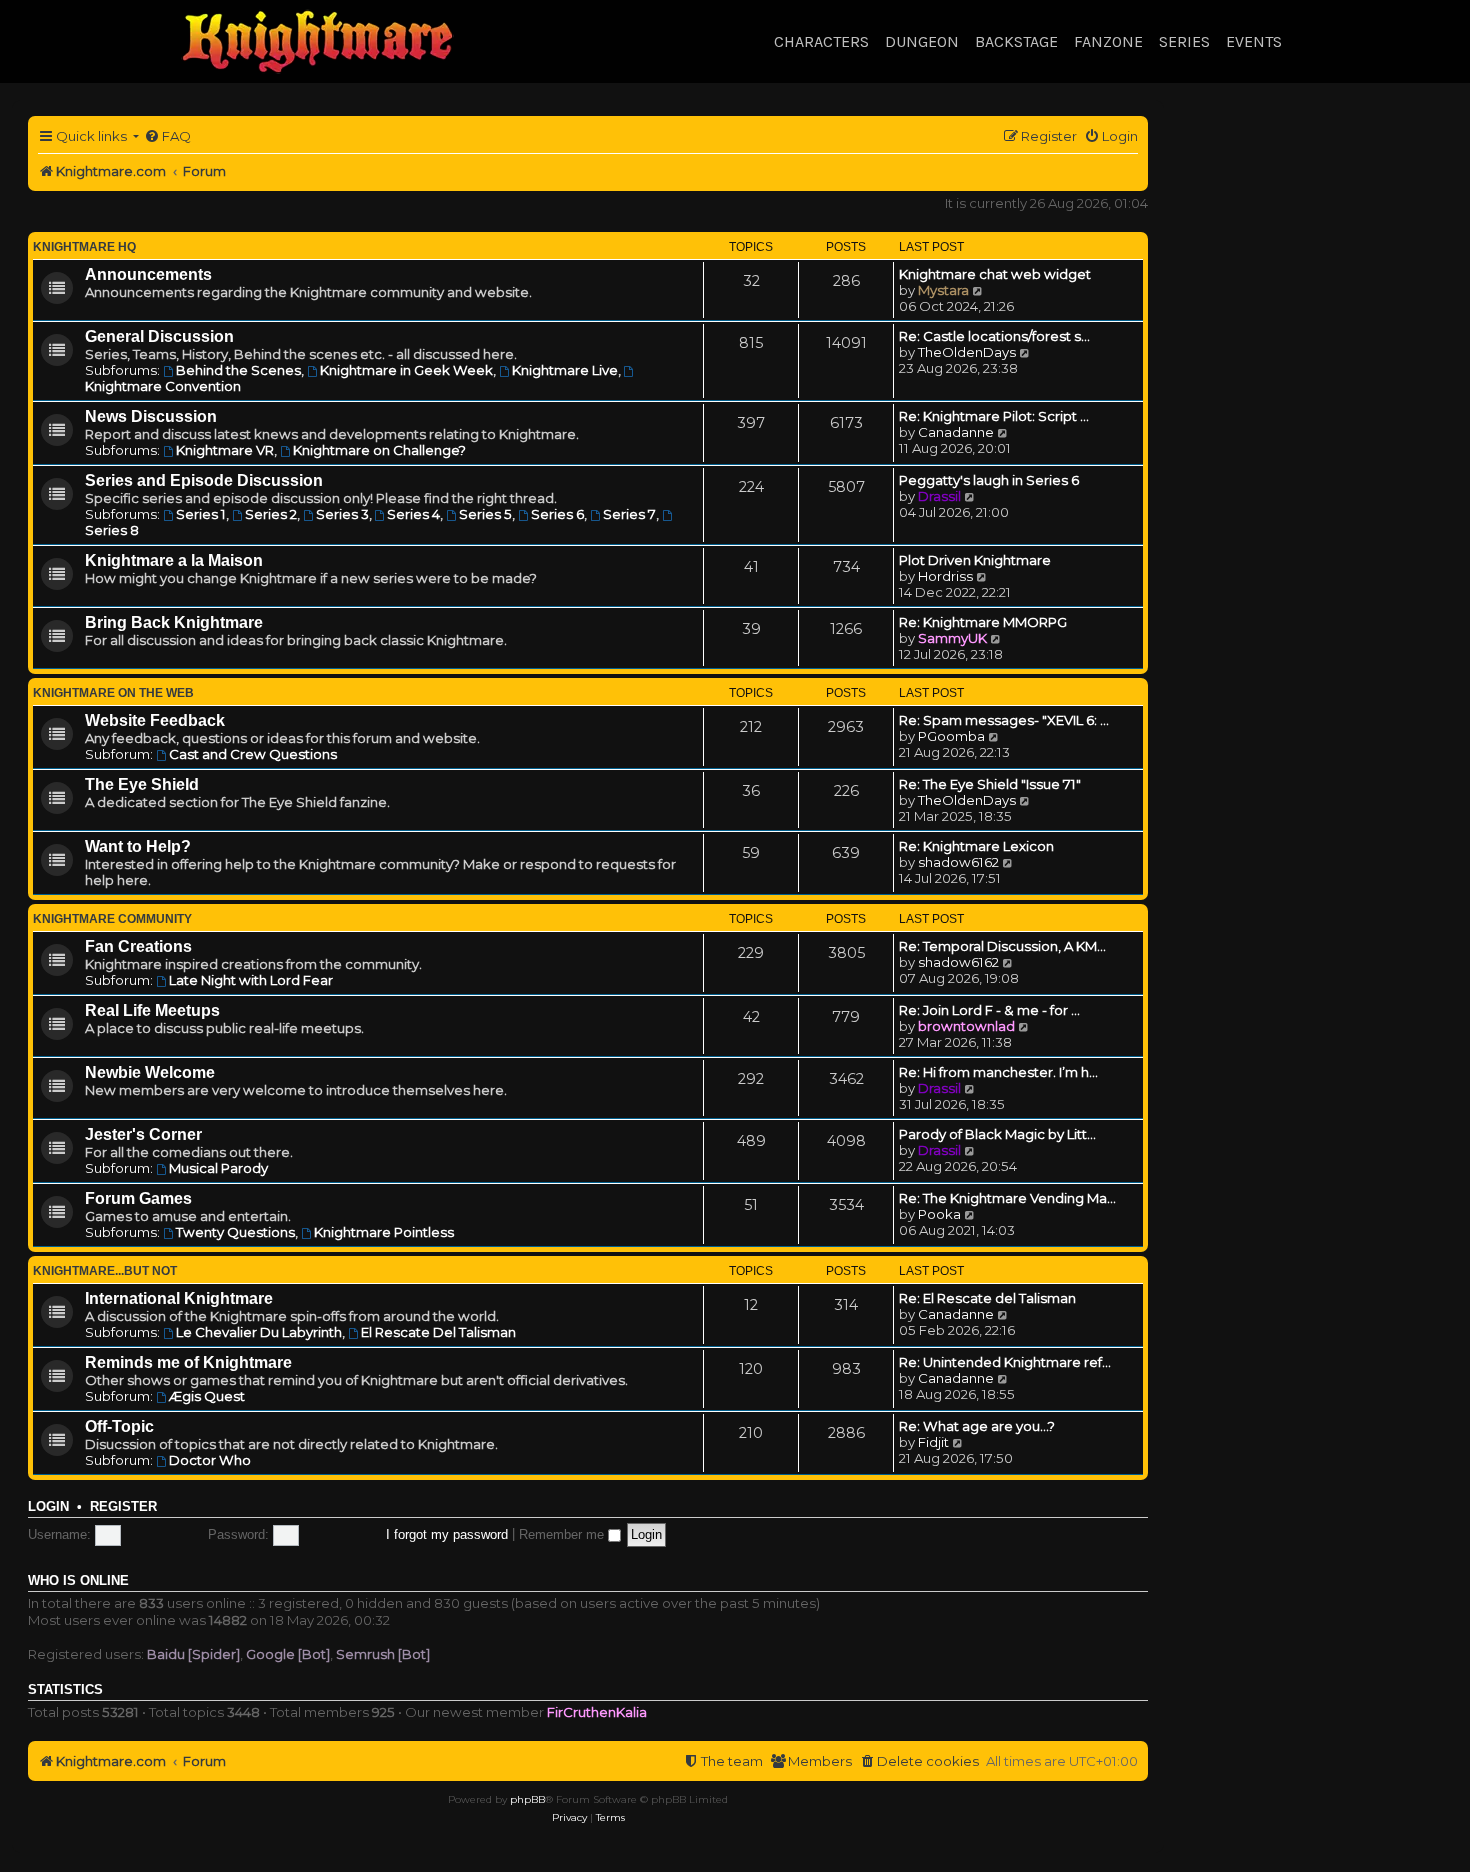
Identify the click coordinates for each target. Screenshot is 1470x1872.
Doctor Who (210, 1460)
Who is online (78, 1581)
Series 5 (485, 514)
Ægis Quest (207, 1396)
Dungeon (922, 41)
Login (48, 1507)
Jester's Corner (143, 1134)
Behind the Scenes (238, 370)
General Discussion (159, 336)
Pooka (939, 1214)
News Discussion (151, 416)
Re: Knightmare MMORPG (983, 622)
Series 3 (342, 514)
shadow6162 (958, 862)
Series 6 (557, 514)
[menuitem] (167, 136)
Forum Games (138, 1198)
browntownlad (966, 1026)
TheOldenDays (967, 352)
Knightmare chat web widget (995, 274)
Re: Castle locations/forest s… (994, 336)
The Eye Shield (142, 784)
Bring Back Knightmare (174, 622)
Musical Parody (218, 1168)
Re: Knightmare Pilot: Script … (994, 416)
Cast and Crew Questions (253, 754)
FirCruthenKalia (597, 1712)
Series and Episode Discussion (204, 480)
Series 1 (201, 514)
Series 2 (271, 514)
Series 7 (629, 514)
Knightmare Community (112, 919)
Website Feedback (155, 720)
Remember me (563, 1534)
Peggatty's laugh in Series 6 (989, 480)
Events (1254, 41)
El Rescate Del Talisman (438, 1332)
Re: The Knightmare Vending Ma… (1007, 1198)
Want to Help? (138, 846)
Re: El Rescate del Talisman (987, 1298)
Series (1184, 41)
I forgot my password (447, 1534)
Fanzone (1108, 41)
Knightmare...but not (105, 1271)
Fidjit (933, 1442)
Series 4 (413, 514)
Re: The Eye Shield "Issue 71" (990, 784)
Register (123, 1507)
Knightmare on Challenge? (379, 450)
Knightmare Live (565, 370)
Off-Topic (119, 1426)
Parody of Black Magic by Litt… (997, 1134)
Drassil (939, 496)
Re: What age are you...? (977, 1426)
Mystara (943, 290)
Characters (821, 41)
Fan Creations (138, 946)
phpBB (527, 1799)
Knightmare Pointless (384, 1232)
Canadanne (956, 432)
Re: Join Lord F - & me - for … (989, 1010)
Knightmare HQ (84, 247)
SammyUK (952, 638)
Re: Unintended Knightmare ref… (1005, 1362)
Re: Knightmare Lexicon (976, 846)
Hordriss (945, 576)
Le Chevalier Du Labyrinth (259, 1332)
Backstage (1016, 41)
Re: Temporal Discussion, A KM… (1002, 946)
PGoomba (951, 736)
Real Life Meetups (152, 1010)
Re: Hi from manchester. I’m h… (998, 1072)
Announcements (148, 274)
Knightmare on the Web (113, 693)
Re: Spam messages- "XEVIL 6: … (1004, 720)
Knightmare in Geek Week (406, 370)
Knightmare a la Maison (174, 560)
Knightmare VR (225, 450)
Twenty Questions (235, 1232)
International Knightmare (179, 1298)
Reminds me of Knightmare (188, 1362)
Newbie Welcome (150, 1072)
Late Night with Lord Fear (251, 980)
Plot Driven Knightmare (975, 560)
